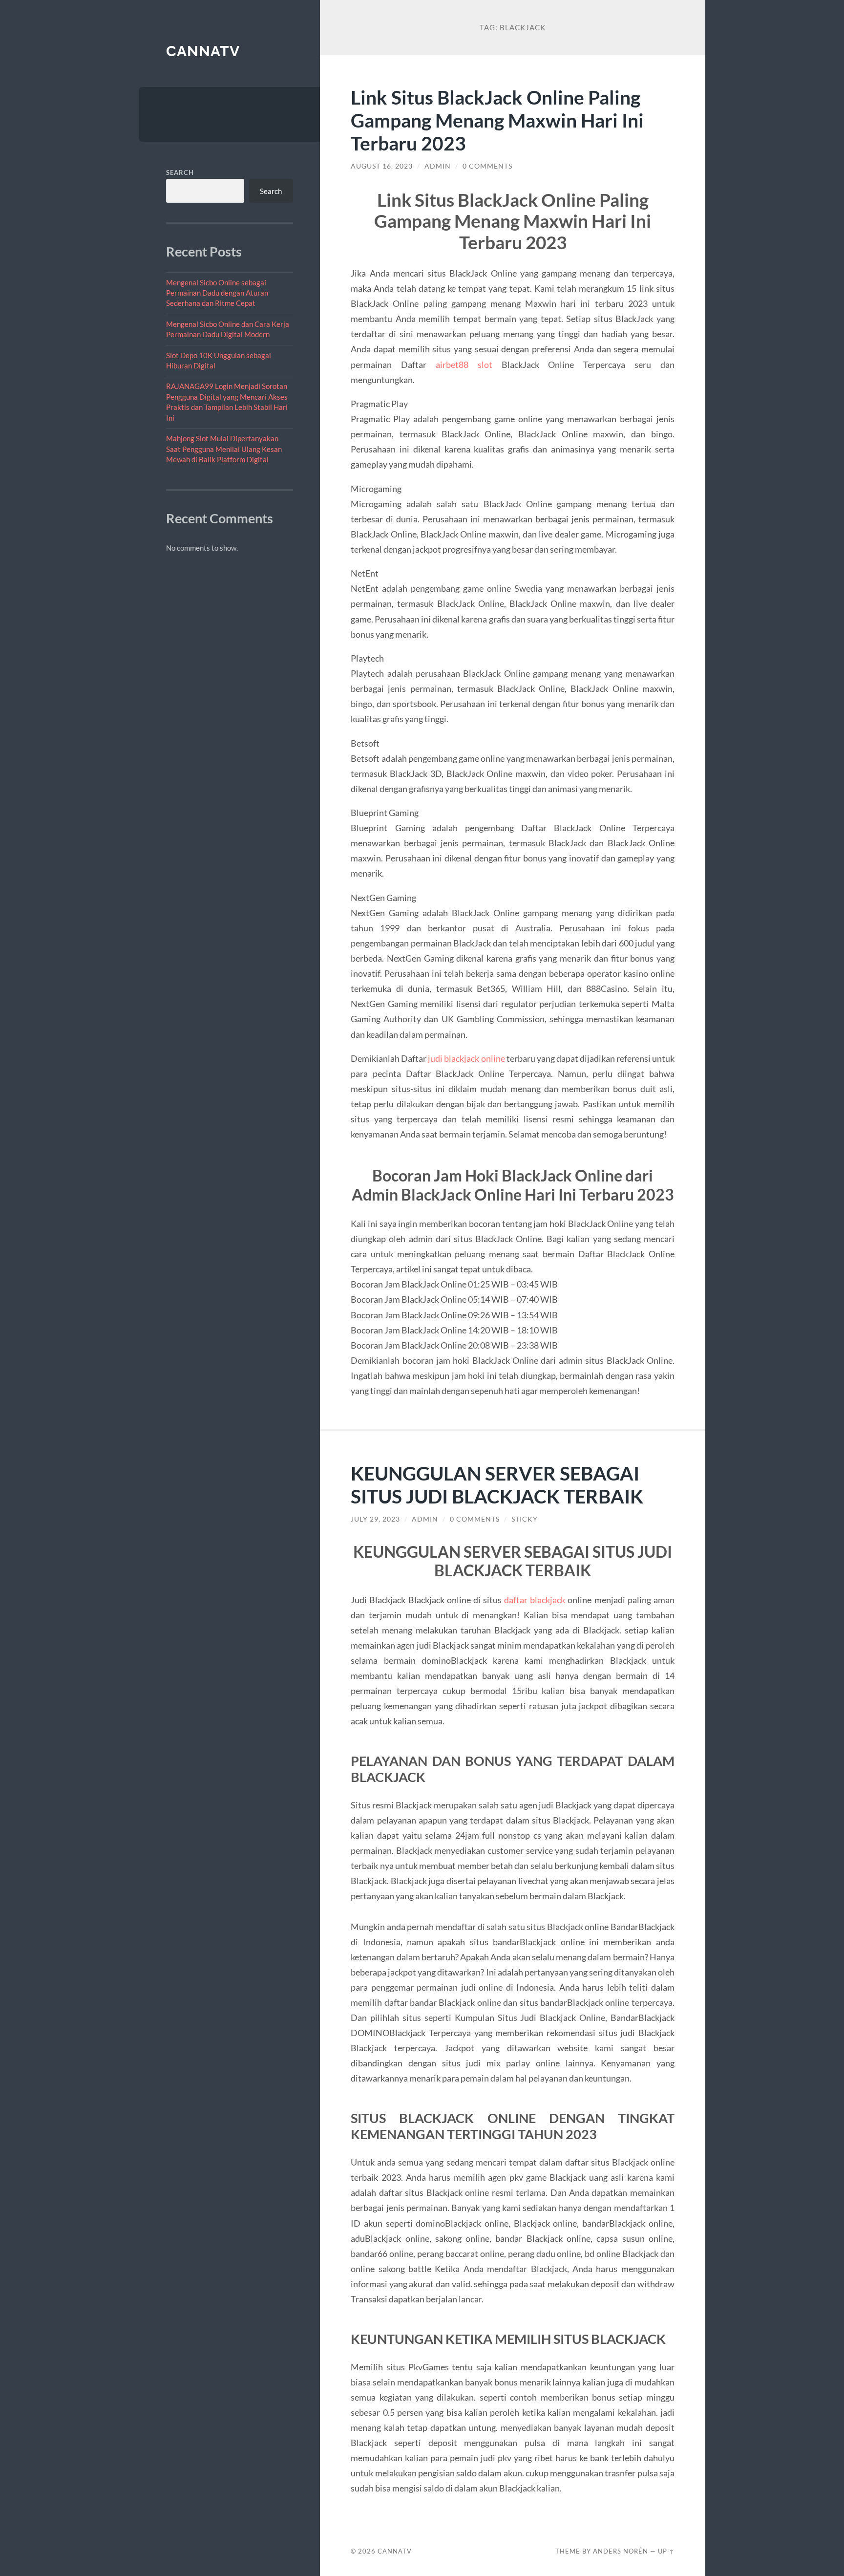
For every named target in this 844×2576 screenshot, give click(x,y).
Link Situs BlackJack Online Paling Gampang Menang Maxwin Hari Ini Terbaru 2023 (497, 120)
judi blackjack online (466, 1058)
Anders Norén (621, 2551)
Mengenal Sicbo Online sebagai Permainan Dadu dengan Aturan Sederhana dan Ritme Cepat (217, 293)
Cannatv (203, 51)
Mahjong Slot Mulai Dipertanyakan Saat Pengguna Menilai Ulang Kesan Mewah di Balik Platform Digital (224, 449)
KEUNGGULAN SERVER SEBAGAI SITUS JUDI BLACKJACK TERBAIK (497, 1484)
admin (438, 166)
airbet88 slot (464, 365)
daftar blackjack (535, 1600)
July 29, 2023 (375, 1519)
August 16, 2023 (382, 166)
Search (180, 172)
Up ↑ (666, 2551)
